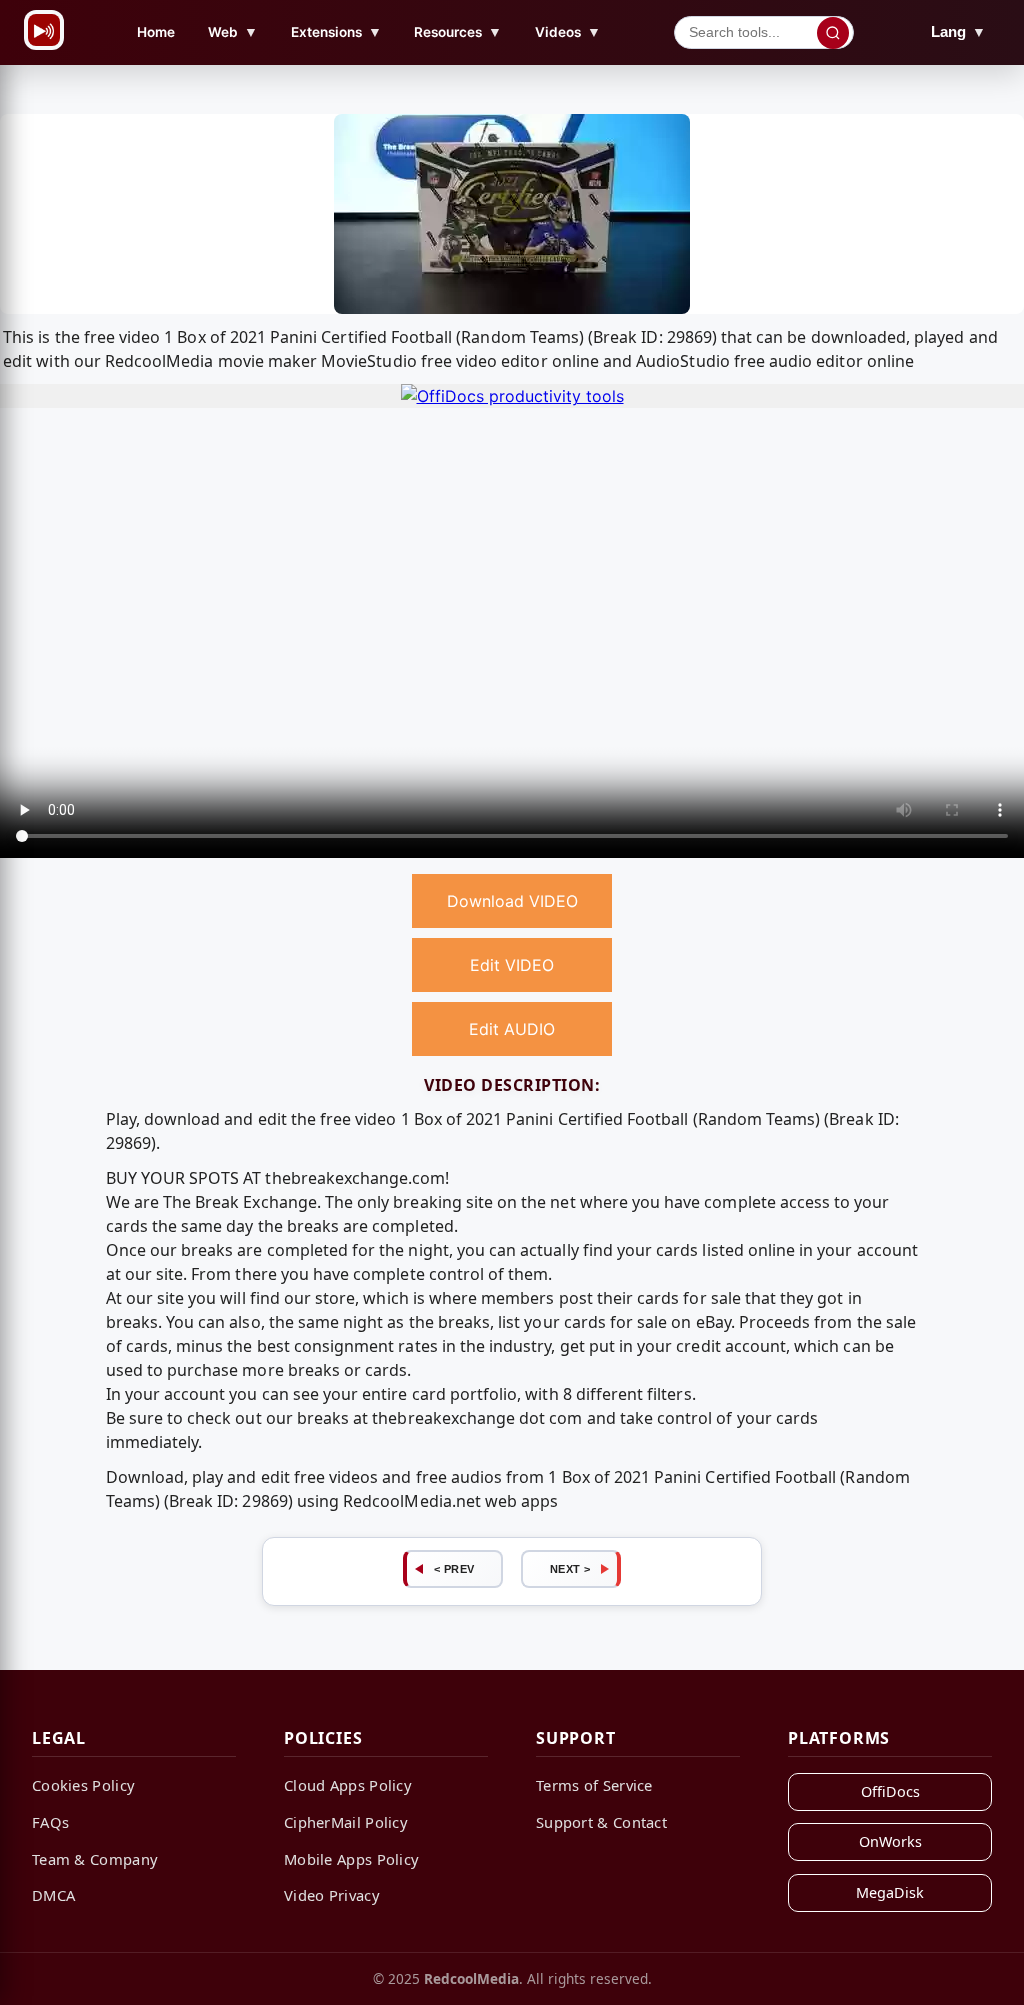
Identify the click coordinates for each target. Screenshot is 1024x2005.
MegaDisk (890, 1892)
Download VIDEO (512, 901)
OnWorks (890, 1841)
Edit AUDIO (512, 1029)
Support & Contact (601, 1822)
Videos (568, 31)
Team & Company (95, 1859)
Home (156, 32)
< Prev (454, 1569)
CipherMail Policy (346, 1822)
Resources (458, 31)
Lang (958, 31)
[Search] (833, 33)
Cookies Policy (83, 1785)
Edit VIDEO (512, 965)
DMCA (53, 1895)
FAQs (50, 1822)
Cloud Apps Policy (348, 1785)
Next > (570, 1569)
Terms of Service (594, 1785)
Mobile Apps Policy (351, 1859)
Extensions (336, 31)
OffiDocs (890, 1791)
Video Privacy (332, 1895)
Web (233, 31)
